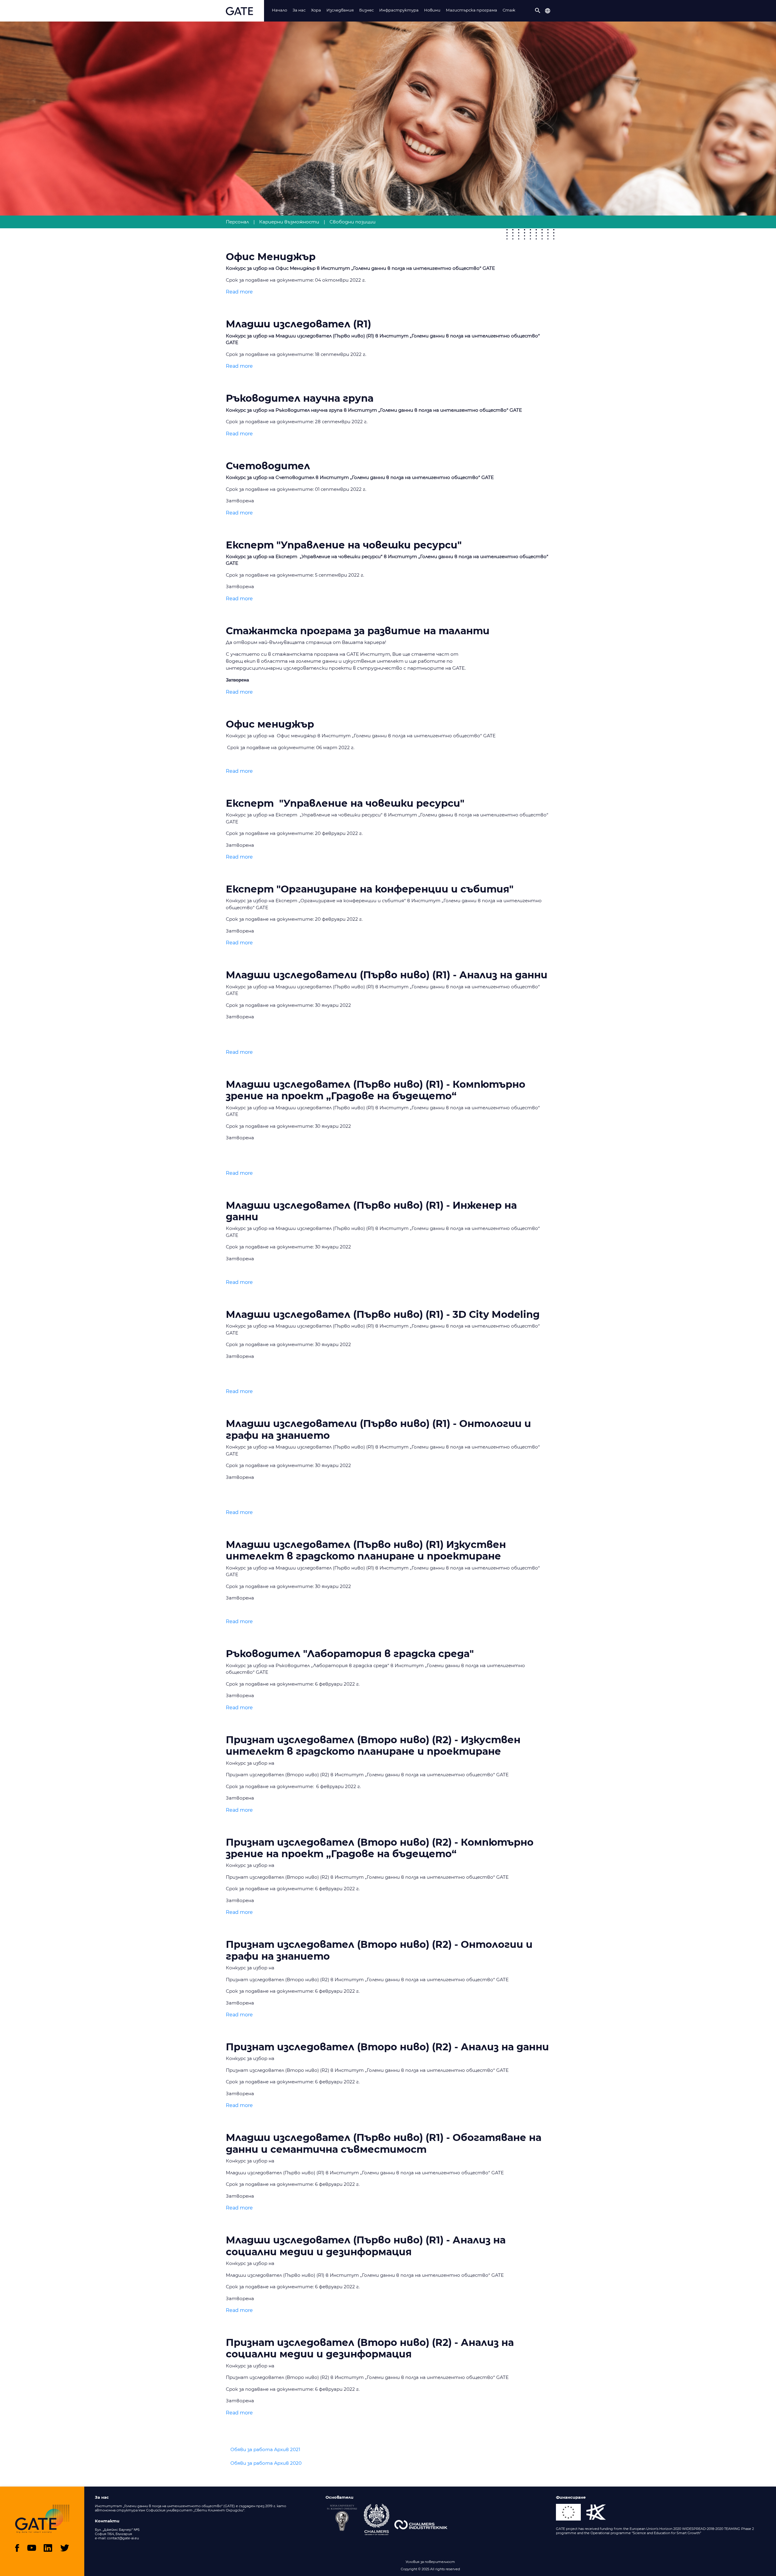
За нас (299, 10)
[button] (538, 11)
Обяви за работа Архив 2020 (266, 2463)
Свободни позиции (353, 222)
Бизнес (366, 10)
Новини (432, 10)
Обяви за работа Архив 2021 (265, 2449)
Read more (239, 292)
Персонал (237, 222)
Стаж (509, 10)
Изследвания (340, 10)
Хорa (316, 10)
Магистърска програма (472, 10)
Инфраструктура (399, 10)
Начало (279, 10)
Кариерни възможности (289, 222)
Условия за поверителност (430, 2562)
